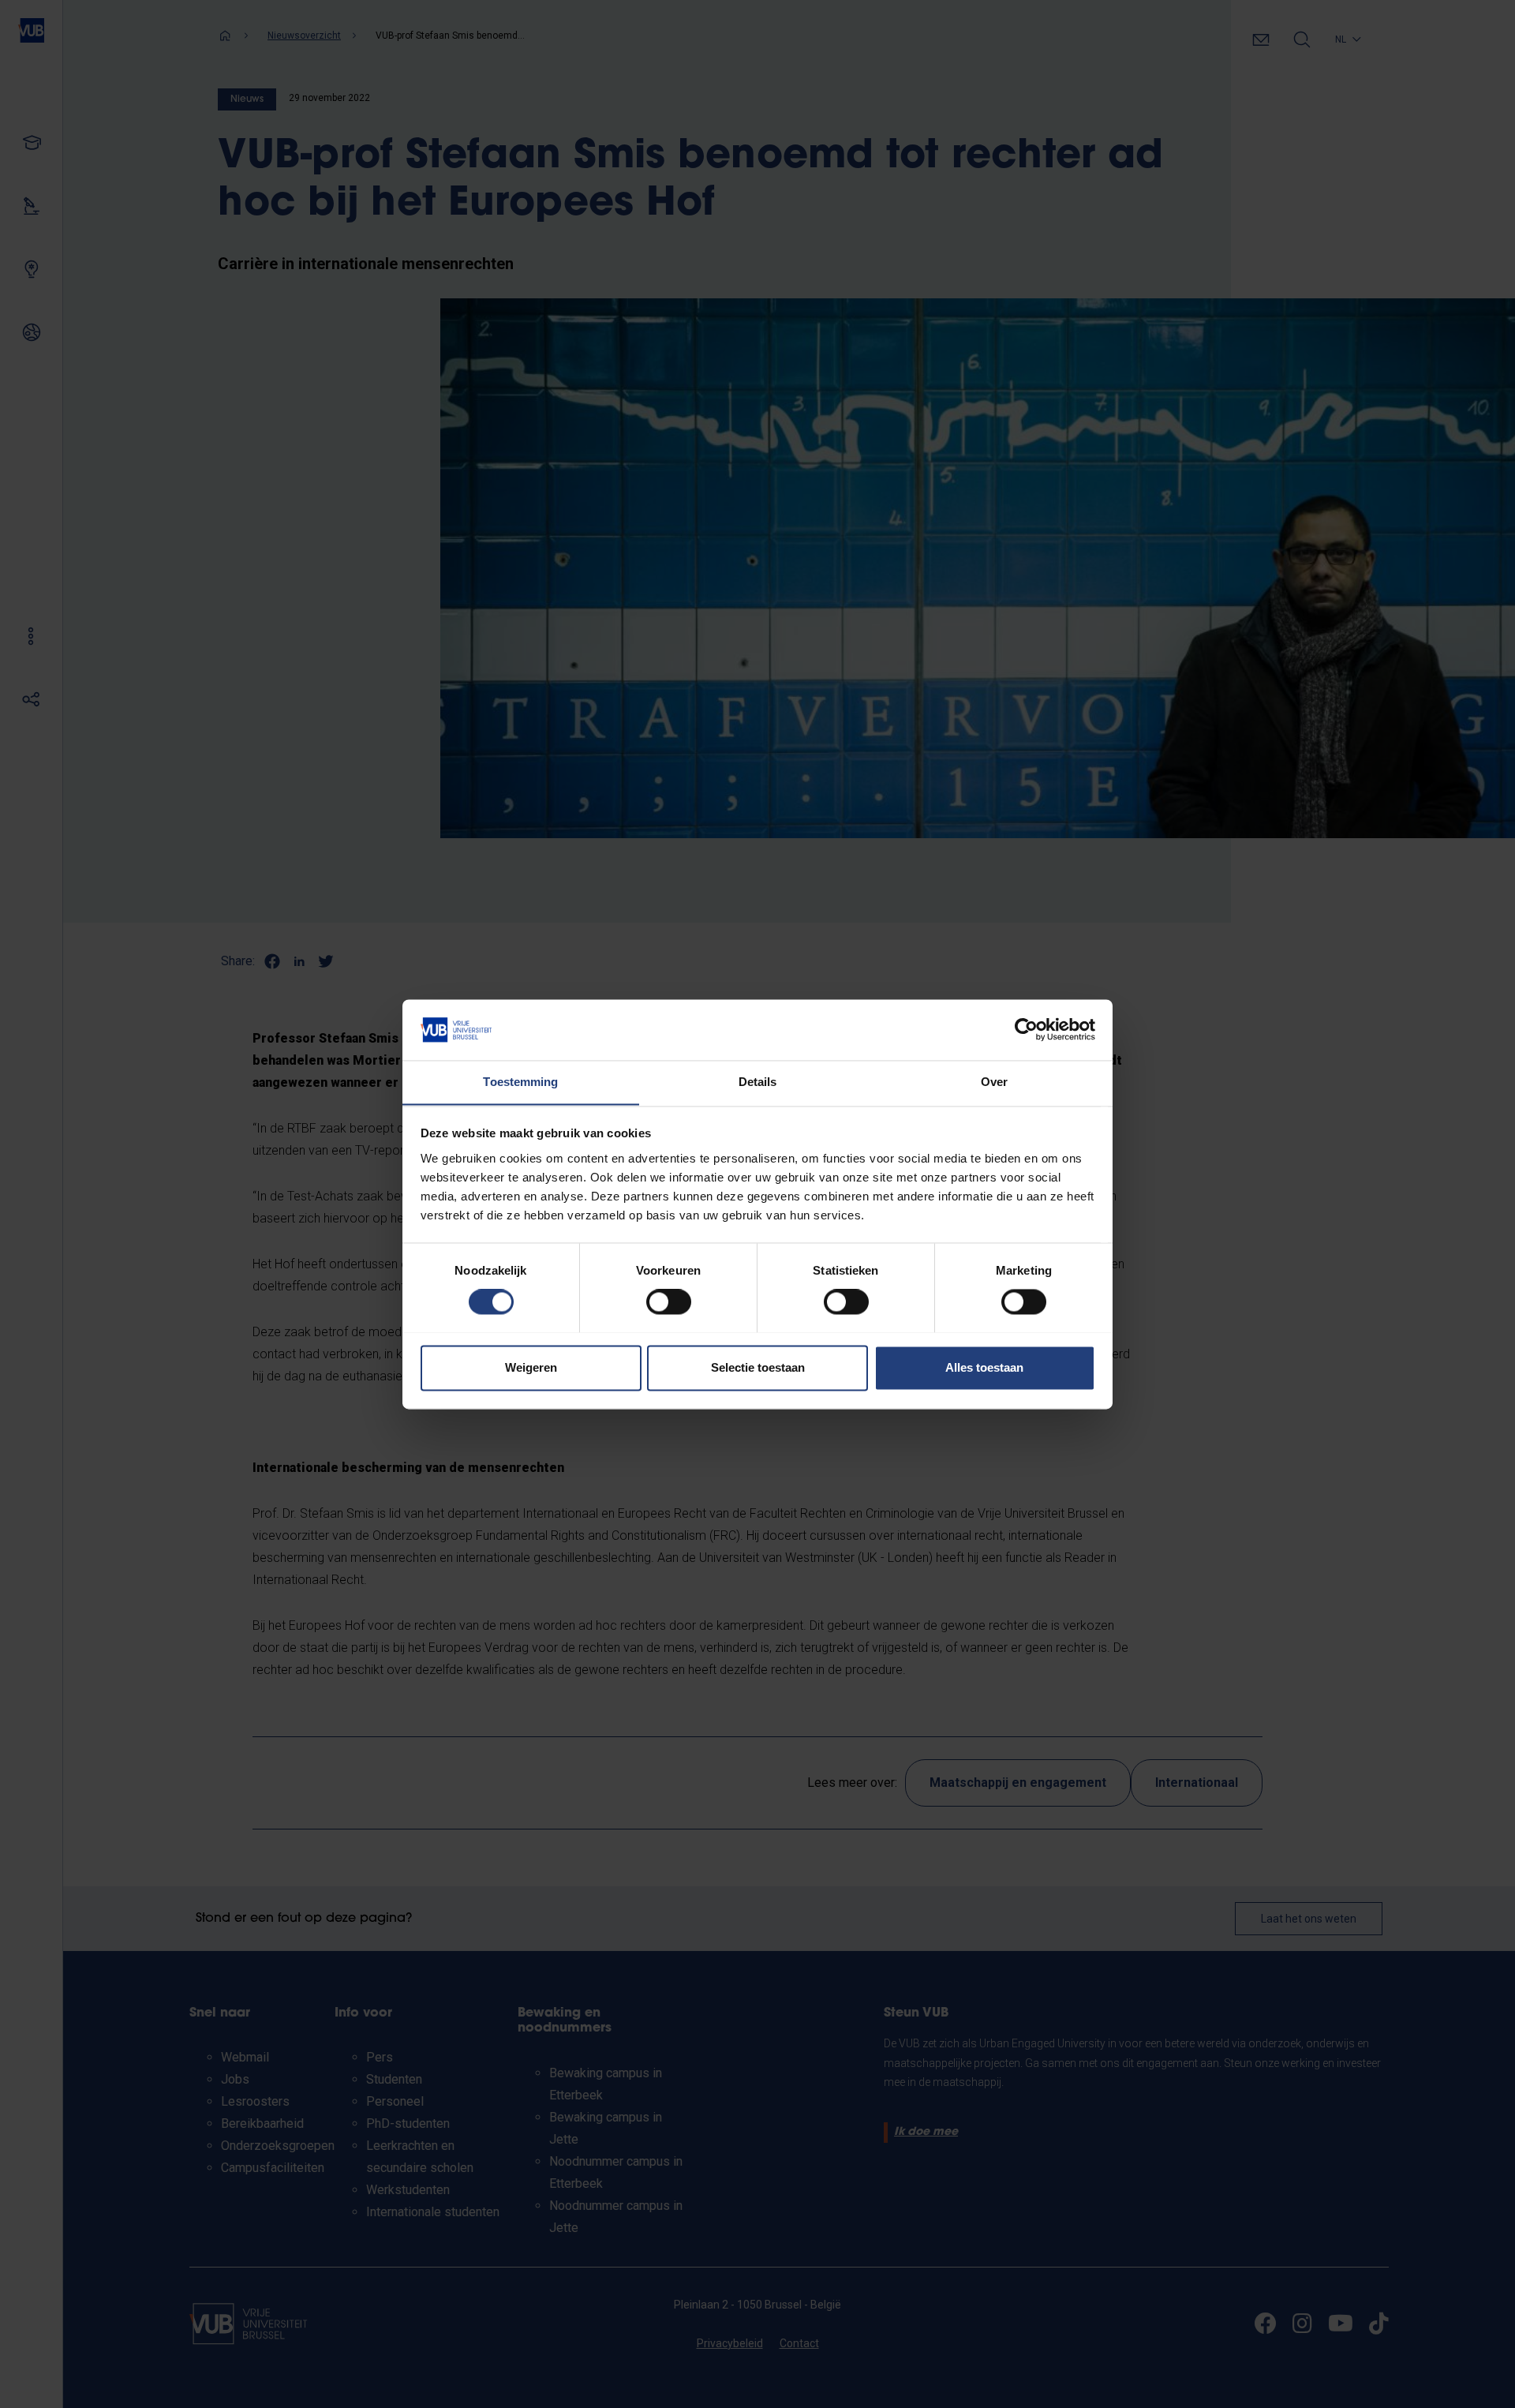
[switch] (669, 1301)
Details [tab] (758, 1082)
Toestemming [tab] (520, 1082)
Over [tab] (994, 1082)
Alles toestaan (984, 1367)
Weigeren (531, 1367)
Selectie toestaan (758, 1367)
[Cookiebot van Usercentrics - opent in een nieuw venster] (1026, 1029)
